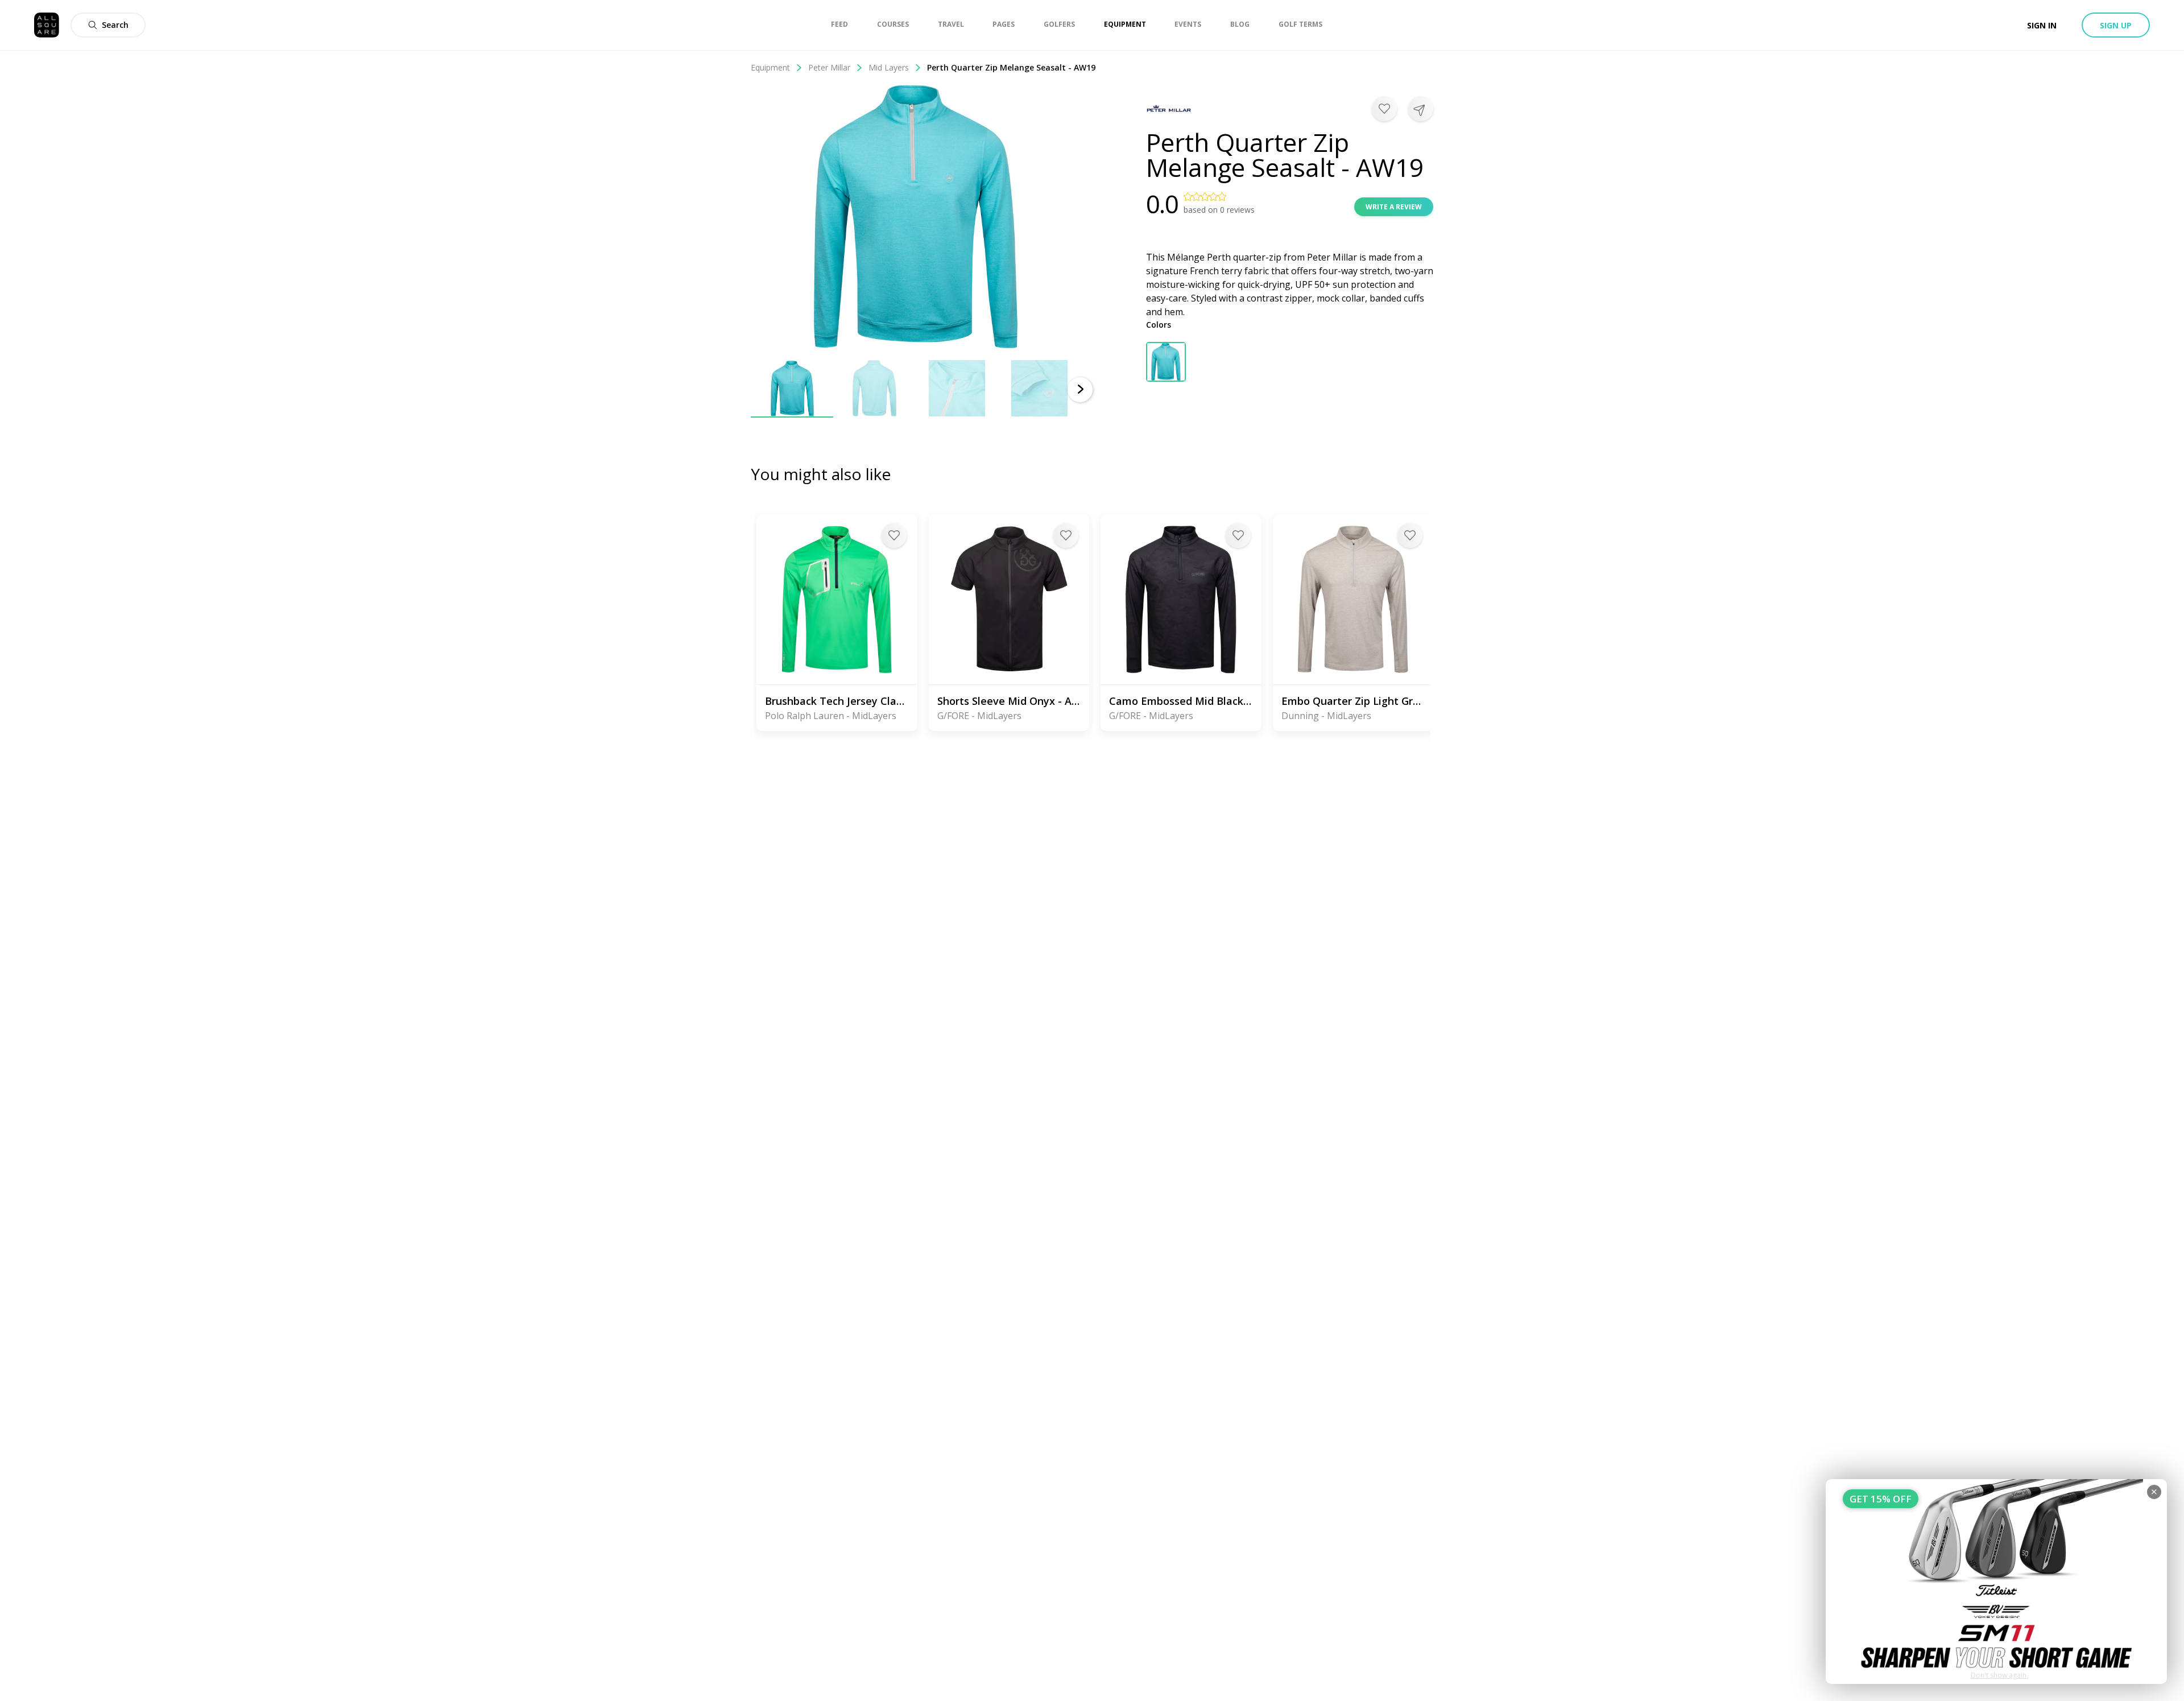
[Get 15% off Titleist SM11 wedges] (1996, 1582)
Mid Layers (889, 67)
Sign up (2116, 25)
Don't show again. (1999, 1675)
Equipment (770, 67)
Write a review (1394, 207)
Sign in (2042, 25)
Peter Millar (829, 67)
